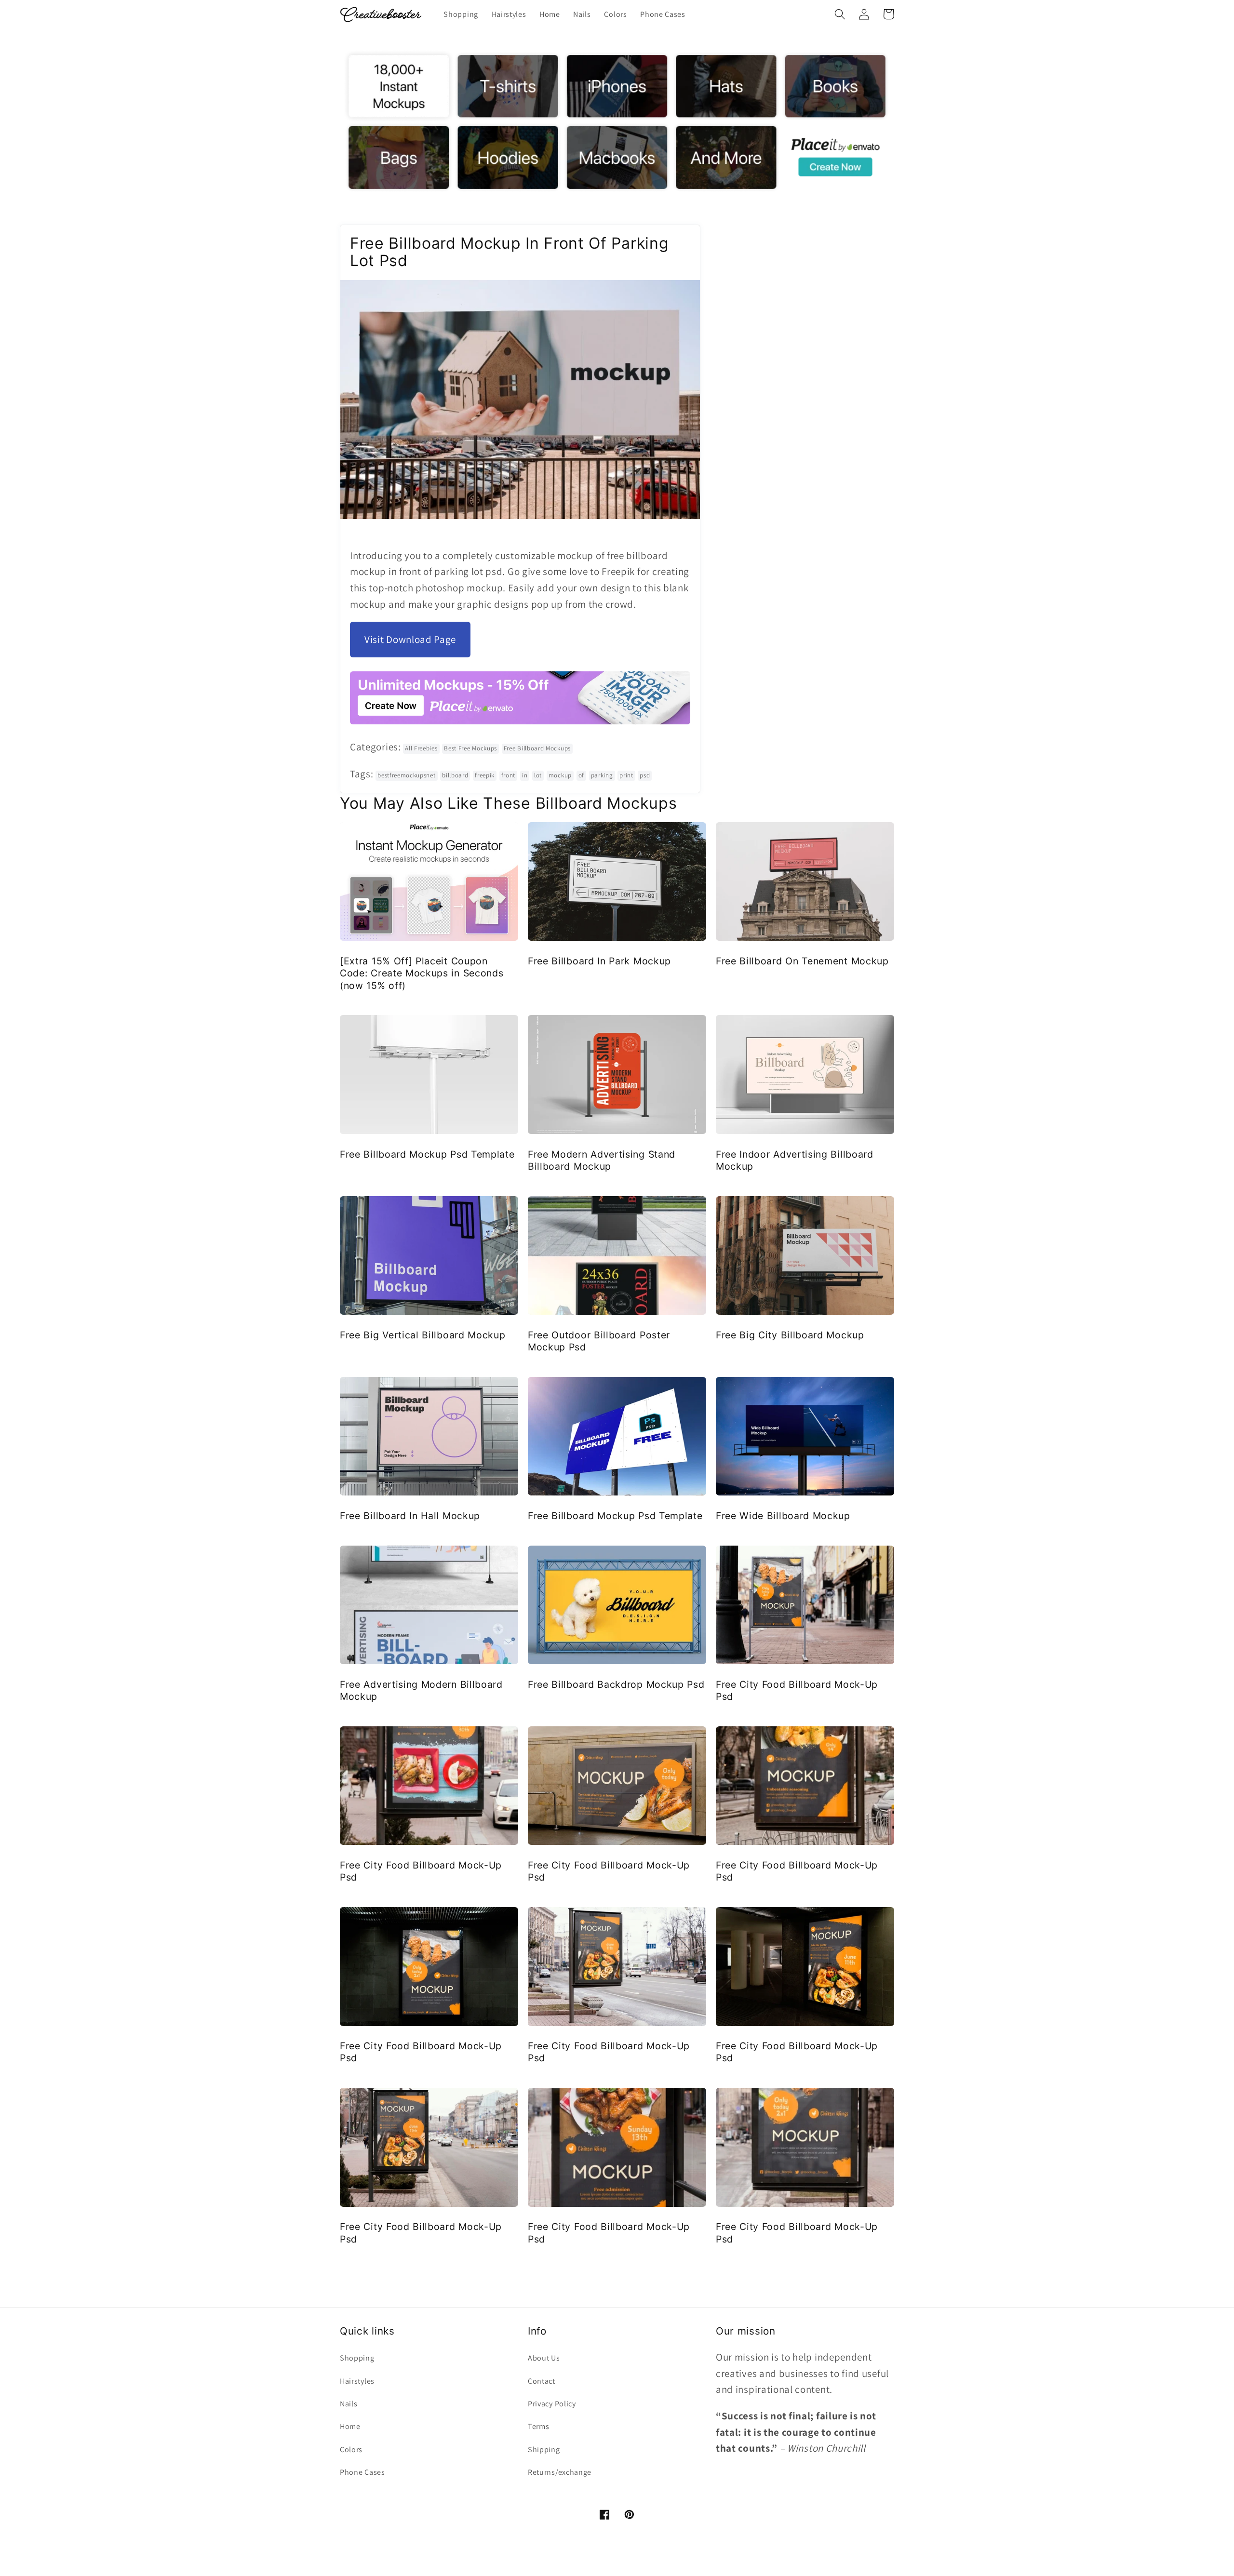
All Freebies (421, 748)
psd (645, 775)
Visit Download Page (410, 639)
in (525, 775)
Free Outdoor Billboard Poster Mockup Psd (599, 1341)
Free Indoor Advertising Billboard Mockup (795, 1160)
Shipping (544, 2449)
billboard (455, 775)
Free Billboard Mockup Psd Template (427, 1154)
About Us (544, 2358)
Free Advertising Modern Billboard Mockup (421, 1690)
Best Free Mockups (470, 748)
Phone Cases (362, 2472)
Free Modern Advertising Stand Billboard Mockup (602, 1160)
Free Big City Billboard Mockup (790, 1335)
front (508, 775)
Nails (349, 2404)
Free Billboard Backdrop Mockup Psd (616, 1684)
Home (350, 2426)
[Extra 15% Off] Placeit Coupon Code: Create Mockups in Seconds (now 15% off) (422, 973)
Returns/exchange (560, 2472)
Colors (351, 2449)
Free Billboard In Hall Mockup (410, 1516)
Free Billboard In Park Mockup (599, 961)
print (626, 775)
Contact (542, 2381)
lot (538, 775)
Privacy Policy (552, 2404)
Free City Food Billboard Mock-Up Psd (797, 1690)
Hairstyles (357, 2381)
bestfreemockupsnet (406, 775)
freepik (485, 775)
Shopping (357, 2358)
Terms (538, 2426)
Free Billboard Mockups (537, 748)
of (581, 775)
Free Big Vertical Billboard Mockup (423, 1335)
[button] (840, 14)
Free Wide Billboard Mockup (783, 1516)
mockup (560, 775)
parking (602, 775)
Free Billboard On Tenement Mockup (802, 961)
